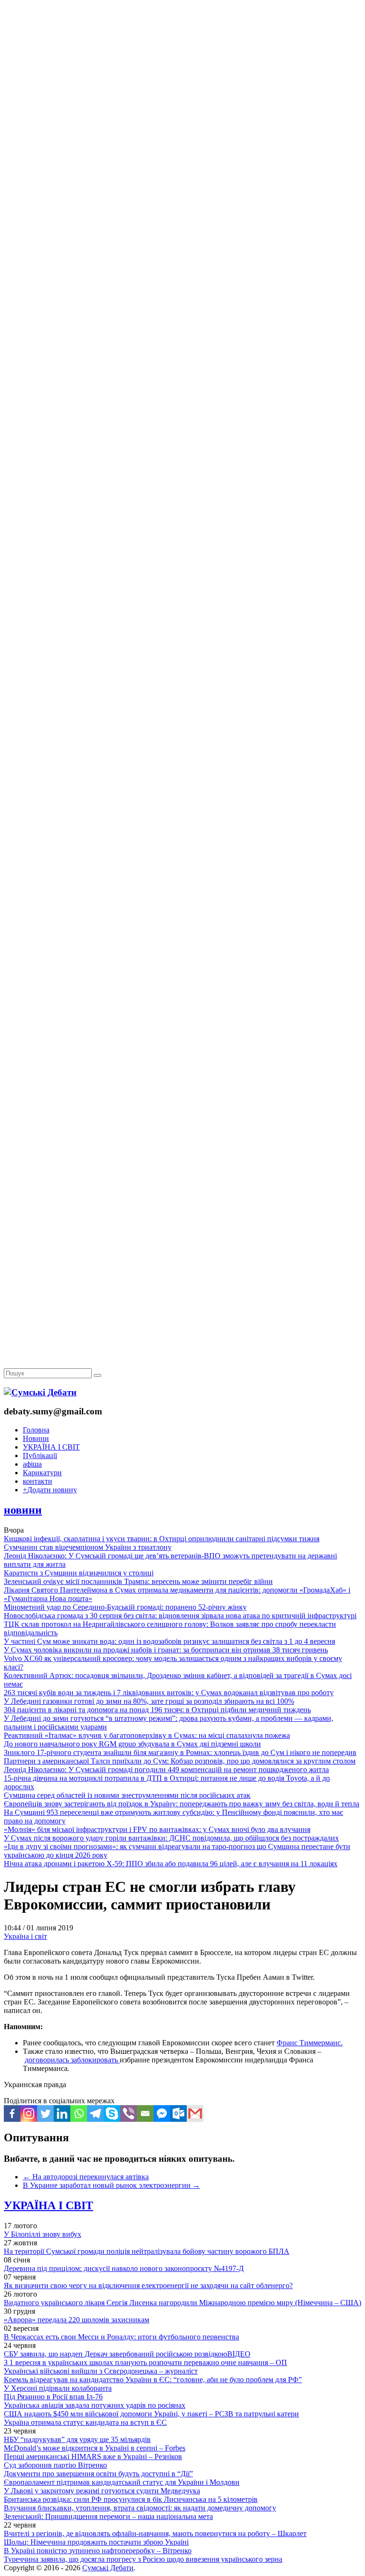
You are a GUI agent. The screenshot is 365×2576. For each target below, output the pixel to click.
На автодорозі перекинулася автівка (86, 2177)
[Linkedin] (62, 2113)
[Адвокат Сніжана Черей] (182, 146)
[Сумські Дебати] (40, 1392)
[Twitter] (45, 2113)
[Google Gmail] (195, 2113)
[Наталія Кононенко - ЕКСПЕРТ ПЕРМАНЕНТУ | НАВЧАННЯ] (182, 292)
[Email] (145, 2113)
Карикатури (42, 1473)
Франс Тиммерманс (309, 2043)
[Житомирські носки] (182, 219)
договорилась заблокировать (72, 2060)
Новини (36, 1438)
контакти (38, 1481)
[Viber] (129, 2113)
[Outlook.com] (178, 2113)
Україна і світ (25, 1936)
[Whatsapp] (79, 2113)
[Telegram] (95, 2113)
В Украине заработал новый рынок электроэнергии (111, 2185)
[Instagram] (29, 2113)
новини (23, 1510)
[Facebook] (12, 2113)
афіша (32, 1464)
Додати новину (50, 1490)
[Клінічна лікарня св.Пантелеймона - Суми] (182, 72)
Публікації (40, 1455)
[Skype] (112, 2113)
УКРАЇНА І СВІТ (51, 1447)
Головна (36, 1430)
